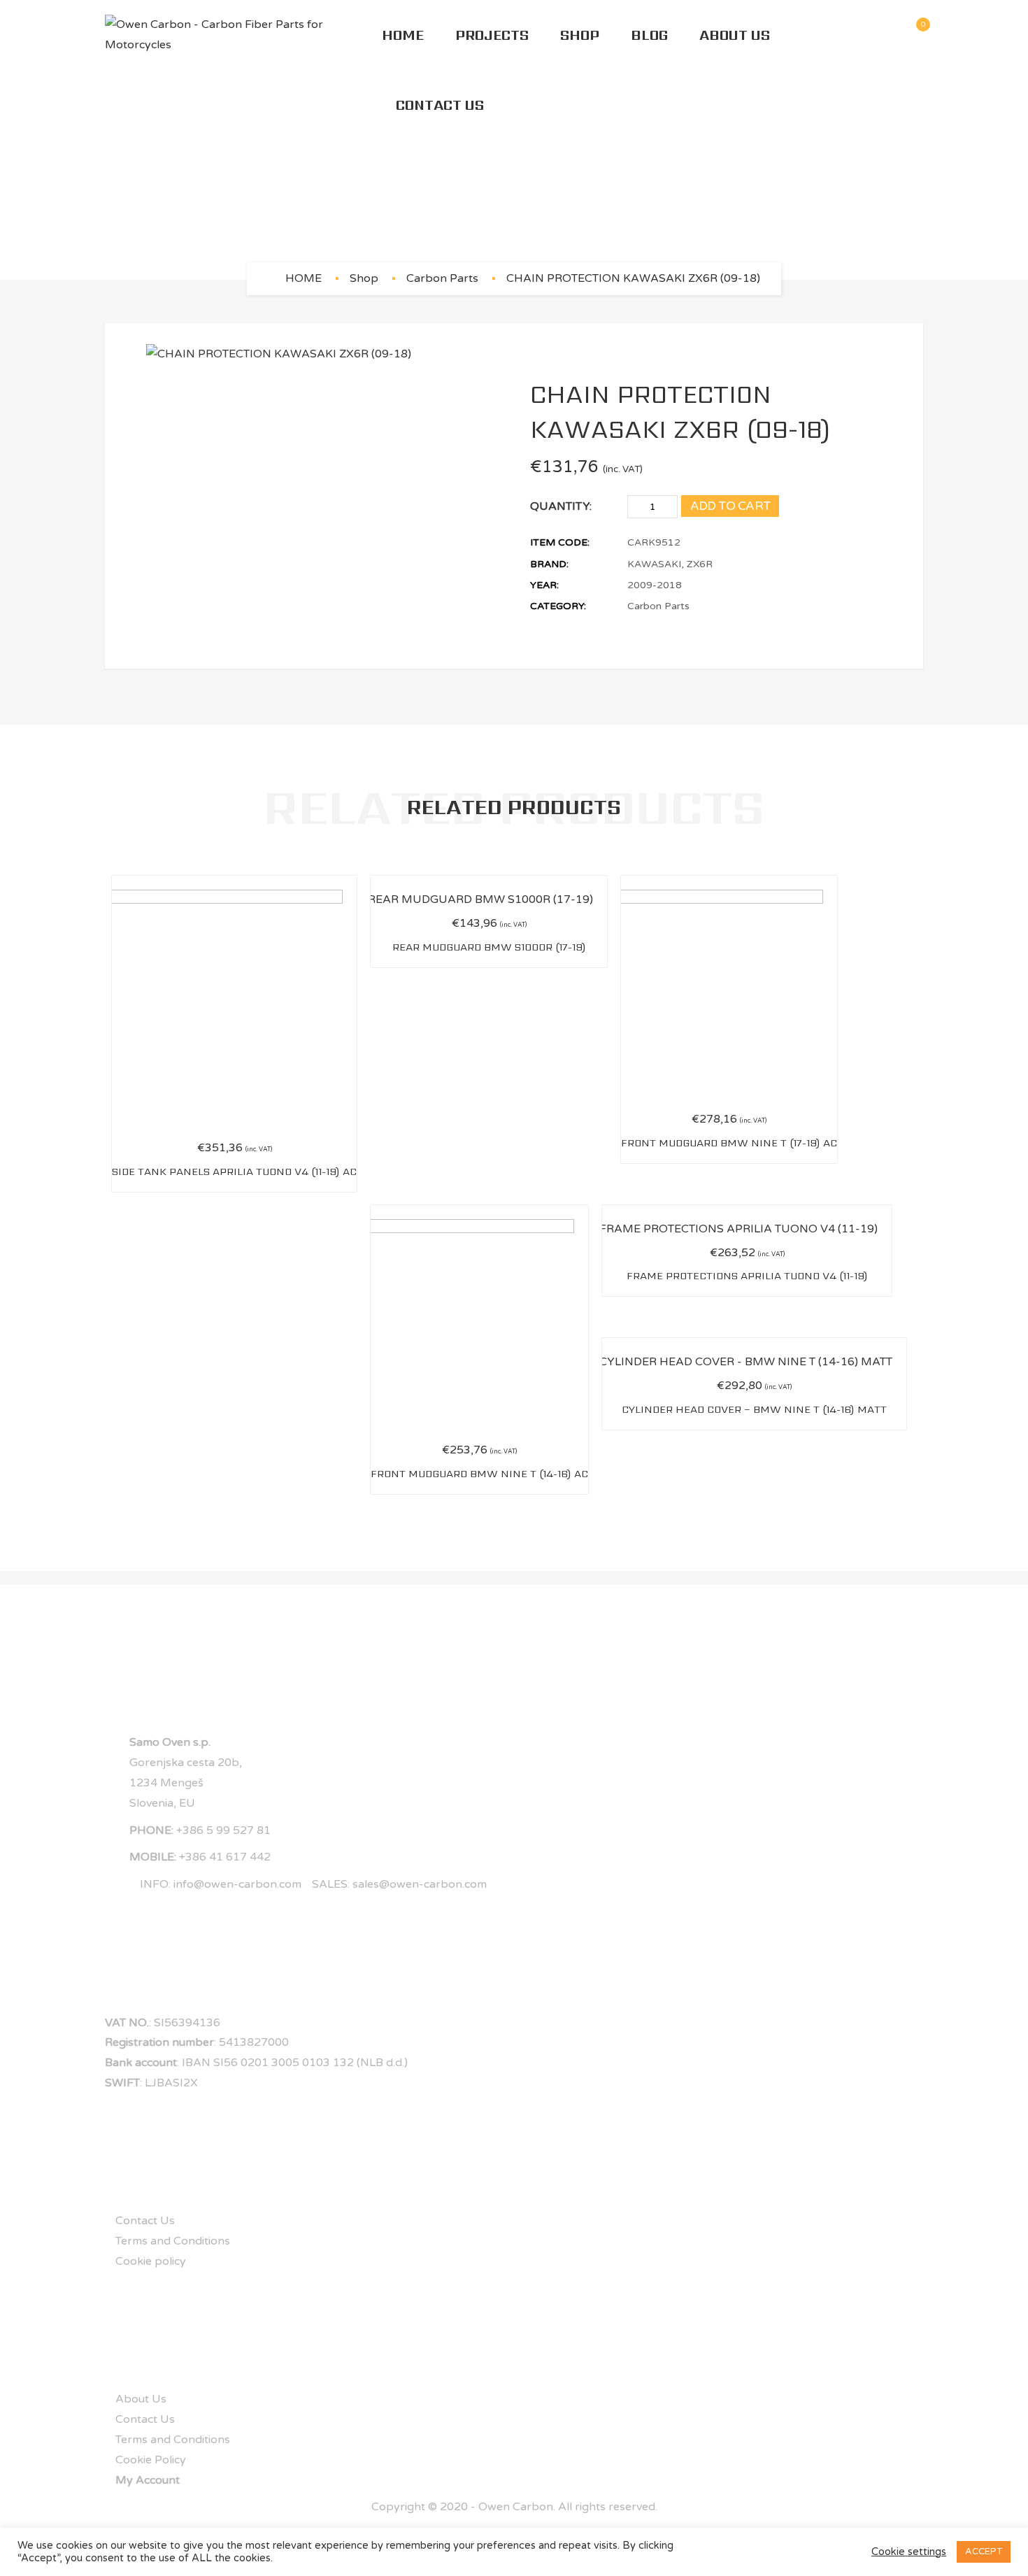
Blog (649, 35)
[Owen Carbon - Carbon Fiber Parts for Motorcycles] (243, 35)
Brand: (549, 564)
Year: (544, 585)
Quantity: (561, 506)
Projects (492, 35)
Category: (558, 606)
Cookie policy (151, 2261)
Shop (580, 35)
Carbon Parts (442, 278)
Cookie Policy (151, 2460)
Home (403, 35)
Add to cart (731, 506)
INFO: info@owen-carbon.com (221, 1884)
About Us (735, 35)
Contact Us (440, 105)
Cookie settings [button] (909, 2552)
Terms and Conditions (173, 2241)
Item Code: (560, 542)
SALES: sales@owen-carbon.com (399, 1884)
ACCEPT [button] (984, 2552)
